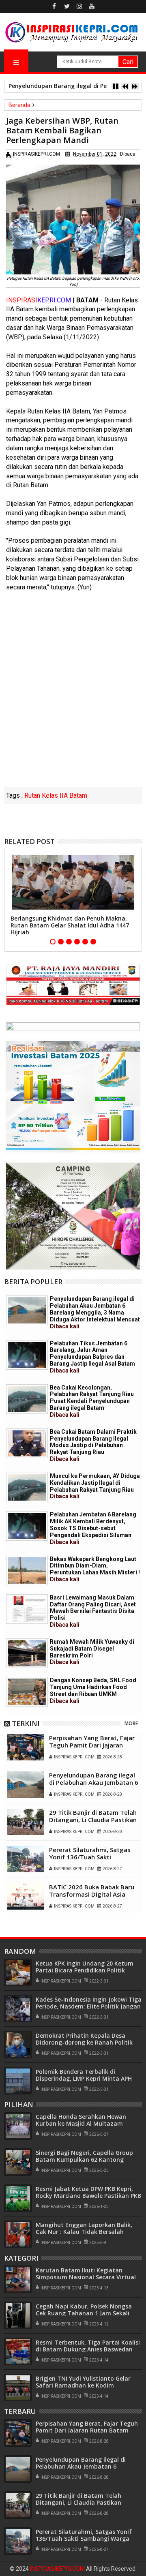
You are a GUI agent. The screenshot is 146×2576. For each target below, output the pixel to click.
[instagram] (79, 6)
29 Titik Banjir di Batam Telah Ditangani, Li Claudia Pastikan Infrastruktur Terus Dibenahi (93, 1820)
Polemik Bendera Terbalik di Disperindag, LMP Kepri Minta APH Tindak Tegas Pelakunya (84, 2078)
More (131, 1723)
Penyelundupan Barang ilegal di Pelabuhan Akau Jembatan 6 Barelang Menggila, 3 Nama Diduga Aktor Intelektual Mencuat (95, 1312)
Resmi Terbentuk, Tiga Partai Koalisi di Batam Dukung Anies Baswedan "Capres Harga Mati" (88, 2349)
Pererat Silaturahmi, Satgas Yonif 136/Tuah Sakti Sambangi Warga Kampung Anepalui (90, 1861)
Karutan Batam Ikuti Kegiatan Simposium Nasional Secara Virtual (86, 2274)
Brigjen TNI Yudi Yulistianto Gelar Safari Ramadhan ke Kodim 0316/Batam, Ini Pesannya (83, 2385)
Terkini (26, 1723)
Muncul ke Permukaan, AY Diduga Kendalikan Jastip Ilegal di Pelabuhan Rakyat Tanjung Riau (95, 1486)
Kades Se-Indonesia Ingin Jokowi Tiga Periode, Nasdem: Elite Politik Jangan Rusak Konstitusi (89, 2006)
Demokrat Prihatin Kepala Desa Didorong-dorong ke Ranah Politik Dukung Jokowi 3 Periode (84, 2042)
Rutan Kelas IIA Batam (56, 795)
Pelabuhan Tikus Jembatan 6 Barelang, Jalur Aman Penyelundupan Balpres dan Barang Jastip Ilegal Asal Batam (92, 1357)
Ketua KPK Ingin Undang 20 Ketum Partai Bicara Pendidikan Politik (85, 1967)
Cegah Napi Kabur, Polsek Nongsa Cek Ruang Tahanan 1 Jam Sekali (84, 2310)
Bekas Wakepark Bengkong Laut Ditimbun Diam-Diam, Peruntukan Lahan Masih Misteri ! (95, 1569)
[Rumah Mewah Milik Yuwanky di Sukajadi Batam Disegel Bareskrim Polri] (27, 1653)
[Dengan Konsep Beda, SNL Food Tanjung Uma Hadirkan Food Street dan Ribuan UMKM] (27, 1692)
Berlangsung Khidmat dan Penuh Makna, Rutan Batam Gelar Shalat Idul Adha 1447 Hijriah (70, 925)
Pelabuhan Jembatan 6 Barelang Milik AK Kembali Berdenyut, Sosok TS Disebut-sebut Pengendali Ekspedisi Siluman (93, 1528)
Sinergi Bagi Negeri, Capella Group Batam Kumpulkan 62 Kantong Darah (84, 2160)
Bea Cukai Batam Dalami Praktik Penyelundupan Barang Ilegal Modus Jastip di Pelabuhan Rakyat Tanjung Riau (93, 1445)
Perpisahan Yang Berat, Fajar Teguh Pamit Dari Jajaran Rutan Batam (92, 1745)
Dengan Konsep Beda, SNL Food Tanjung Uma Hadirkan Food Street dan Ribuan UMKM (93, 1690)
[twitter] (67, 6)
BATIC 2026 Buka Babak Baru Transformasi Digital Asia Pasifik (92, 1894)
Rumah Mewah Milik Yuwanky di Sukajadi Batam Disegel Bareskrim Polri (92, 1652)
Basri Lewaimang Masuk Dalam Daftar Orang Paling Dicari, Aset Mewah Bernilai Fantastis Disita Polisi (93, 1611)
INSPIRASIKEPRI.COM (58, 2569)
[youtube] (92, 6)
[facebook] (54, 6)
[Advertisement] (73, 710)
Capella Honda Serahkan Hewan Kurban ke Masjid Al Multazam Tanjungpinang (81, 2123)
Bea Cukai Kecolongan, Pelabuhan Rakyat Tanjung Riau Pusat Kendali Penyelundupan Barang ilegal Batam (92, 1401)
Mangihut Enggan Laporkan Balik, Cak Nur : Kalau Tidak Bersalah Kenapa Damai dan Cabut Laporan (85, 2232)
